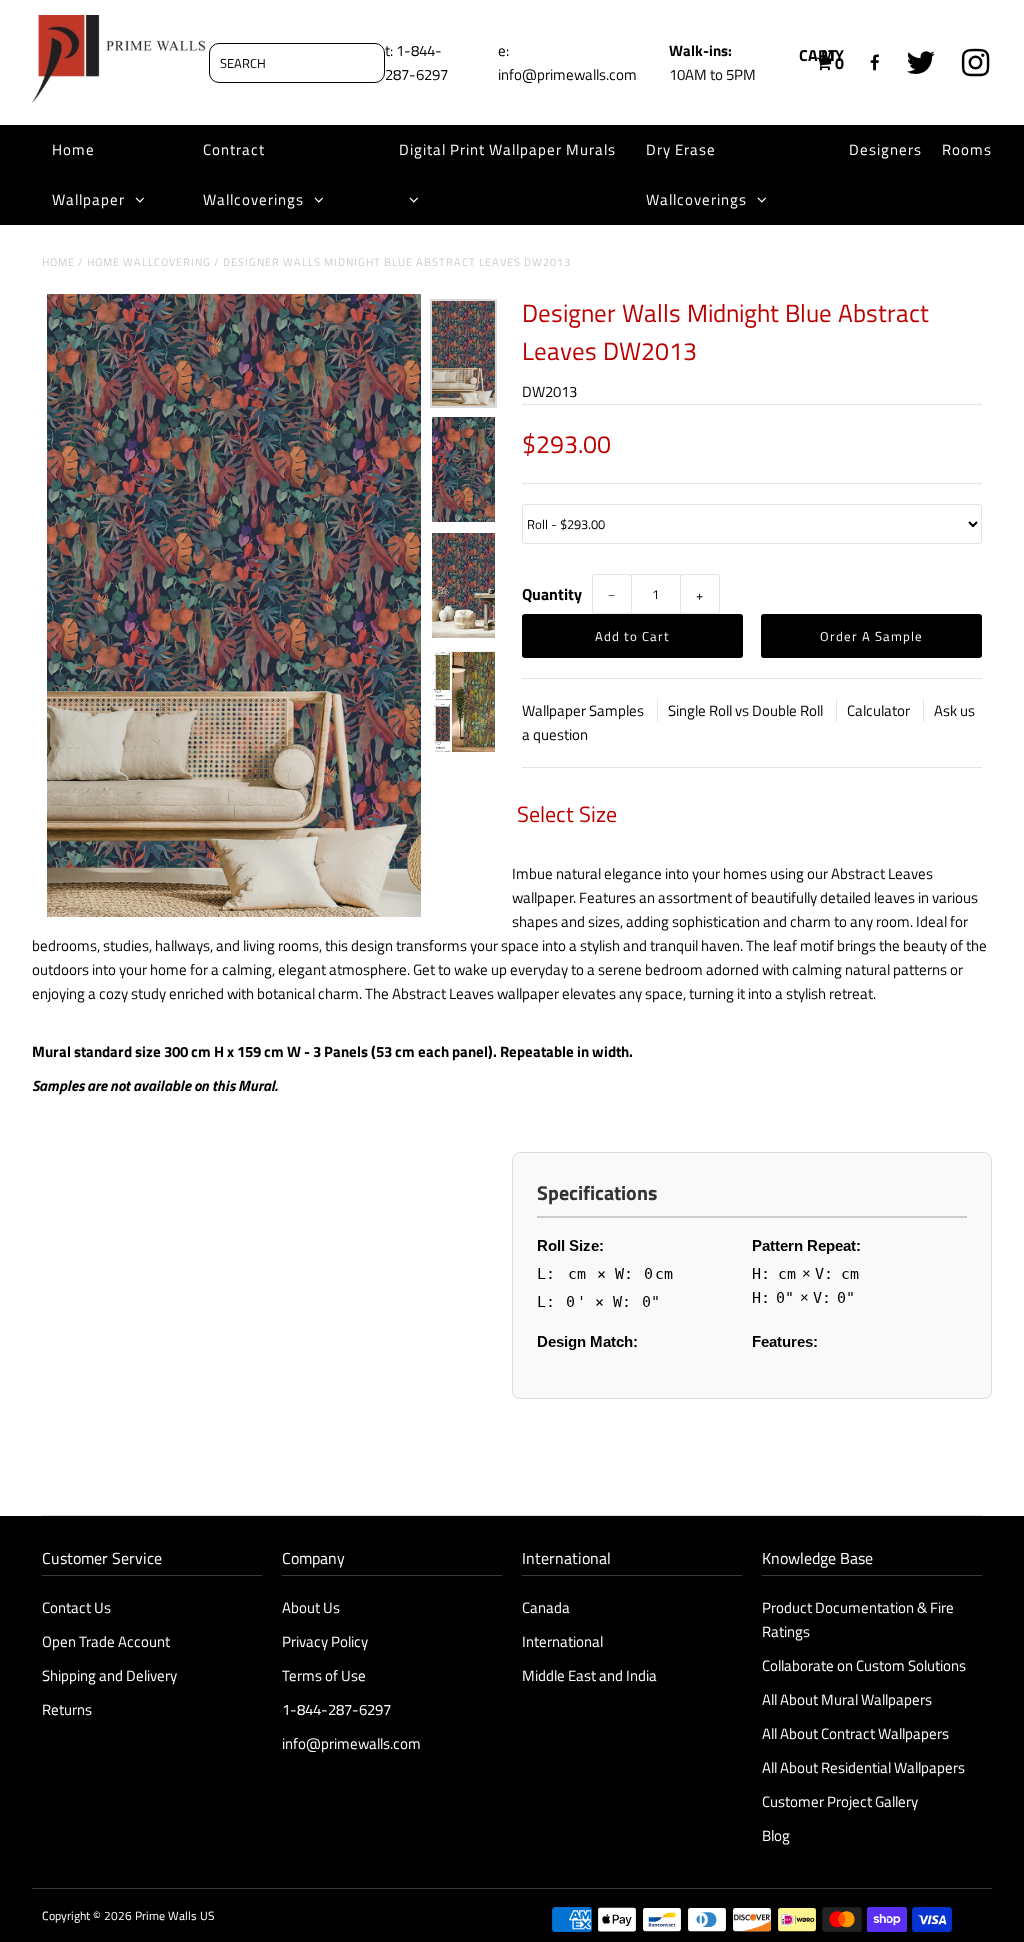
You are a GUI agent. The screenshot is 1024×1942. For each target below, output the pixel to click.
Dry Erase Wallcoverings (696, 174)
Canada (546, 1607)
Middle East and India (589, 1675)
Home (58, 262)
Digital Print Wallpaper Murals (507, 149)
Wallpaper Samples (584, 710)
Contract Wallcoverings (253, 174)
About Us (311, 1607)
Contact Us (76, 1607)
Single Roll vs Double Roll (747, 710)
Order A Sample (871, 636)
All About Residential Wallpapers (863, 1767)
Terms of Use (324, 1675)
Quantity (552, 594)
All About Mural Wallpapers (848, 1699)
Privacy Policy (325, 1641)
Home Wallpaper (88, 174)
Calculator (880, 710)
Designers (885, 149)
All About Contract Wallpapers (855, 1733)
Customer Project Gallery (840, 1801)
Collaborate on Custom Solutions (864, 1665)
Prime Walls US (175, 1915)
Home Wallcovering (149, 262)
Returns (67, 1709)
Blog (776, 1835)
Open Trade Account (106, 1641)
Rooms (967, 149)
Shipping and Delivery (109, 1675)
